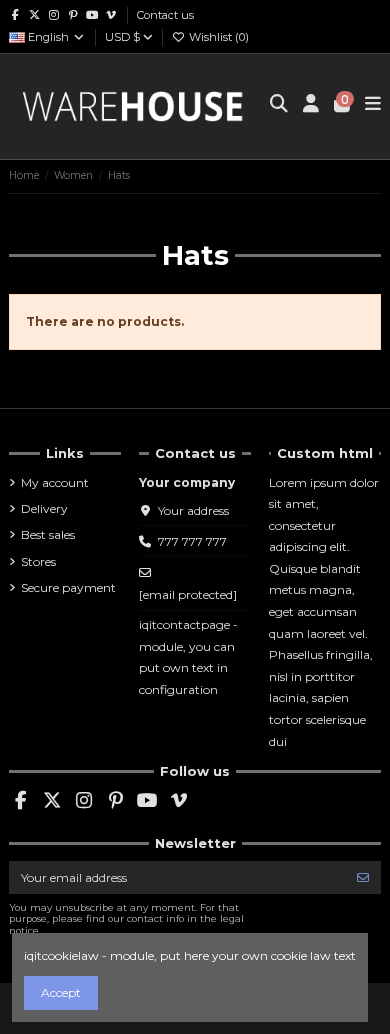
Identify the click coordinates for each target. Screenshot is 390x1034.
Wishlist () (217, 37)
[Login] (311, 106)
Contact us (165, 15)
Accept (61, 992)
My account (55, 482)
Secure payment (68, 587)
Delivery (44, 508)
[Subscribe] (363, 877)
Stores (38, 561)
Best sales (48, 534)
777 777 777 (192, 541)
